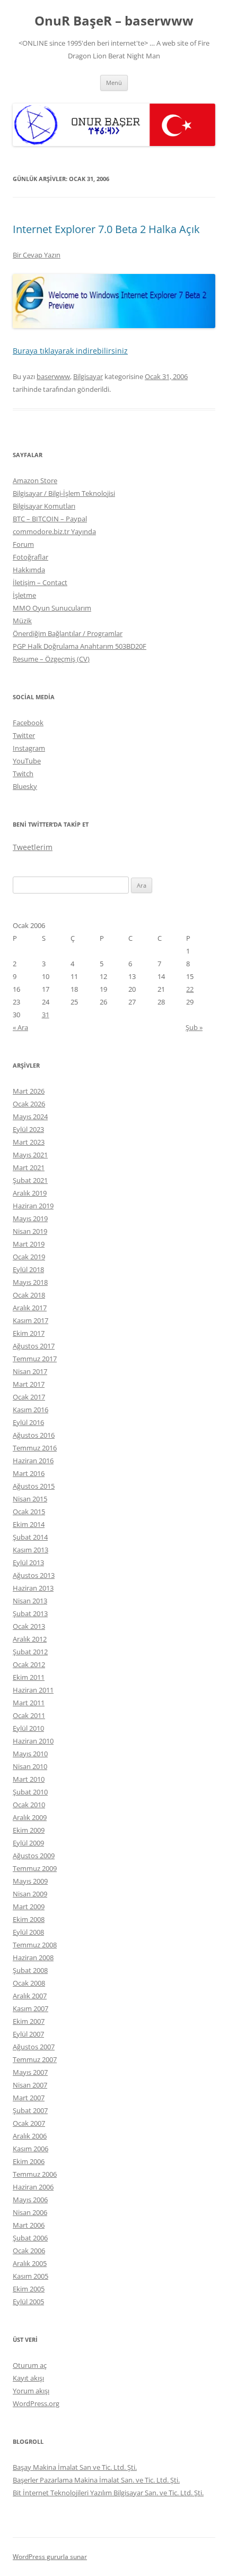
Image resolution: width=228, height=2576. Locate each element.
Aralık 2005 (30, 2263)
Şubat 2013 (30, 1613)
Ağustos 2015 (34, 1486)
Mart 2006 (29, 2225)
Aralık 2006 (30, 2136)
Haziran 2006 (33, 2187)
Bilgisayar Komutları (44, 506)
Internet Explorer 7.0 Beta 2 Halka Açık (106, 229)
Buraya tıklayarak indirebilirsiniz (70, 351)
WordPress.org (36, 2403)
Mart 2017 (29, 1384)
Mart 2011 (29, 1703)
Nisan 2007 (30, 2085)
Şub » (194, 1027)
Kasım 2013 (30, 1550)
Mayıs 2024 (30, 1117)
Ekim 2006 (29, 2161)
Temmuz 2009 (35, 1868)
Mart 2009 (29, 1907)
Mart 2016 (29, 1473)
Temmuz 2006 (35, 2174)
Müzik (22, 621)
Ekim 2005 (29, 2289)
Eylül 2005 (28, 2302)
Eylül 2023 (28, 1129)
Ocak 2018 (29, 1295)
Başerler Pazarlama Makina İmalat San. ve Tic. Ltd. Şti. (96, 2480)
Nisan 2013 (30, 1601)
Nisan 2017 (30, 1371)
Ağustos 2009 (34, 1856)
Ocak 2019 (29, 1257)
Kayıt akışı (28, 2378)
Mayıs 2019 (30, 1218)
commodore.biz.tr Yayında (54, 531)
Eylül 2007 (28, 2034)
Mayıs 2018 (30, 1282)
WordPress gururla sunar (50, 2557)
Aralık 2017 (30, 1308)
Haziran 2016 (33, 1461)
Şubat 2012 (30, 1652)
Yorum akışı (31, 2391)
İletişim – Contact (40, 582)
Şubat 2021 (30, 1180)
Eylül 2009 (28, 1843)
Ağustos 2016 (34, 1435)
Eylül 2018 (28, 1269)
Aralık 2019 (30, 1193)
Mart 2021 (29, 1167)
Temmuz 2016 (35, 1448)
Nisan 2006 (30, 2212)
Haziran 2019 (33, 1206)
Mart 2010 (29, 1779)
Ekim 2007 (29, 2021)
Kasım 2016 (30, 1410)
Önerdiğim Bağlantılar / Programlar (68, 633)
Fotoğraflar (30, 557)
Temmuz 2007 (35, 2059)
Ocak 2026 (29, 1104)
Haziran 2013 (33, 1588)
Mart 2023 (29, 1142)
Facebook (28, 723)
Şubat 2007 (30, 2110)
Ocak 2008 (29, 1983)
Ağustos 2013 (34, 1575)
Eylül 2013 (28, 1562)
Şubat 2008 (30, 1970)
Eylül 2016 (28, 1422)
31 (46, 1015)
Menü (114, 83)
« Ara (20, 1027)
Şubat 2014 (30, 1537)
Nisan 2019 (30, 1231)
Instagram (29, 748)
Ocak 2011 (29, 1715)
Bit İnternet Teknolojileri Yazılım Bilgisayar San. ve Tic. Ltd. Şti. (108, 2493)
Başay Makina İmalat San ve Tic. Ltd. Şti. (75, 2467)
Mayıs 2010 (30, 1754)
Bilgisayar (88, 376)
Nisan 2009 (30, 1894)
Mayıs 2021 (30, 1155)
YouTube (27, 761)
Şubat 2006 (30, 2238)
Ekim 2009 (29, 1830)
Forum (23, 544)
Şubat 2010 (30, 1792)
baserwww (53, 376)
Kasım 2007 (30, 2008)
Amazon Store (35, 480)
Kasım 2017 (30, 1320)
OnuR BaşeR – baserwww (114, 21)
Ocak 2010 (29, 1805)
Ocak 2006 (29, 2251)
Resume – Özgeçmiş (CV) (51, 659)
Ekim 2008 (29, 1919)
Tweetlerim (33, 847)
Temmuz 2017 (35, 1359)
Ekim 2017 (29, 1333)
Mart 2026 (29, 1091)
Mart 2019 (29, 1244)
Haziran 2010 (33, 1741)
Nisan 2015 (30, 1499)
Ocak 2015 (29, 1512)
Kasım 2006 (30, 2149)
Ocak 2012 (29, 1664)
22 (190, 989)
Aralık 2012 (30, 1639)
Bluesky (25, 786)
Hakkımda (29, 570)
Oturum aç (30, 2365)
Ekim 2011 (29, 1677)
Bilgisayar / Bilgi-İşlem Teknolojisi (64, 493)
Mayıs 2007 (30, 2072)
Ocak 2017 (29, 1397)
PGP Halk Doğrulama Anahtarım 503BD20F (80, 646)
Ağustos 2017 (34, 1346)
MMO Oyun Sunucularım (52, 608)
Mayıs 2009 (30, 1881)
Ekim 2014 (29, 1524)
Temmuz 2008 (35, 1945)
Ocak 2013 (29, 1626)
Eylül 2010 (28, 1728)
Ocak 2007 (29, 2123)
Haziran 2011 (33, 1690)
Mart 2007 (29, 2098)
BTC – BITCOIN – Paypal (50, 519)
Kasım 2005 (30, 2276)
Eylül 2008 (28, 1932)
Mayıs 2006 (30, 2200)
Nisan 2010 (30, 1766)
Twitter (24, 735)
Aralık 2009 (30, 1817)
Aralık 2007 (30, 1996)
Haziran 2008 (33, 1957)
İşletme (24, 595)
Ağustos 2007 (34, 2047)
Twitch (23, 774)
